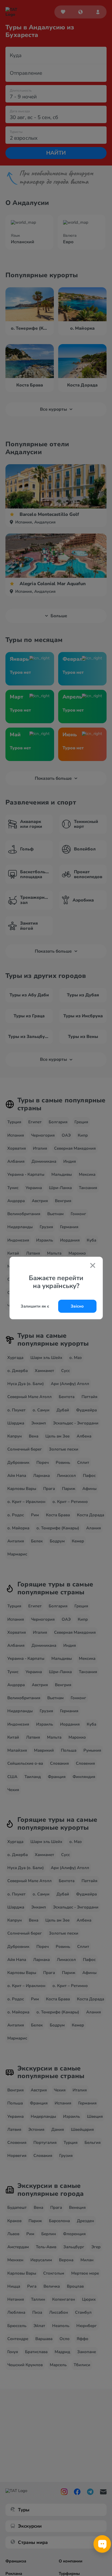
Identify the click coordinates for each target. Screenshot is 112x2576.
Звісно (77, 1306)
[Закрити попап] (93, 1266)
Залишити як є (35, 1306)
